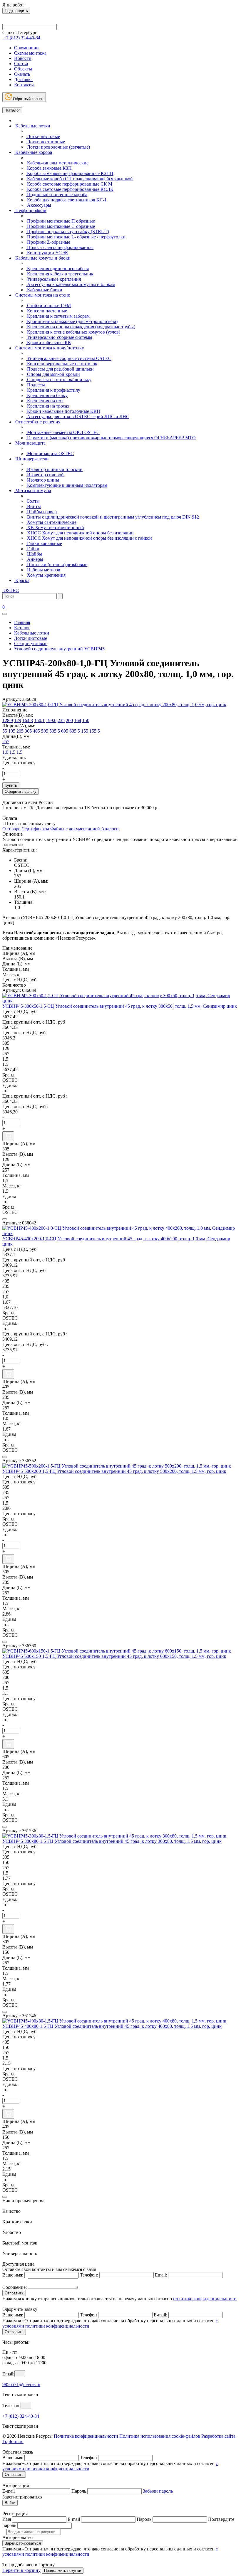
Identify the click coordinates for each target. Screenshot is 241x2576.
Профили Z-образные (48, 242)
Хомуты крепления (46, 575)
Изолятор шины (42, 480)
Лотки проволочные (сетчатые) (58, 147)
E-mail (9, 2491)
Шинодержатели (31, 459)
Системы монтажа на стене (42, 295)
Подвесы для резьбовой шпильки (60, 369)
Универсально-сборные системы (59, 337)
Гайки (33, 549)
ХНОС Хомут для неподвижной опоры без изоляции (80, 533)
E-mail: (160, 2315)
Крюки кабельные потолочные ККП (63, 411)
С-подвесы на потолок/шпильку (59, 380)
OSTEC (11, 590)
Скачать (22, 74)
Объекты (23, 69)
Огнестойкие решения (37, 422)
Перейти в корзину (21, 2570)
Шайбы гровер (41, 512)
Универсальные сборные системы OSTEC (69, 358)
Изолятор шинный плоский (54, 469)
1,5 (12, 752)
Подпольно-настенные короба (57, 195)
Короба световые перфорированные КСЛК (70, 189)
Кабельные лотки (32, 126)
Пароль (79, 2491)
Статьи (21, 64)
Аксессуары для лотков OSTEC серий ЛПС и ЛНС (78, 417)
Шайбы (34, 554)
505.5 (55, 731)
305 (28, 731)
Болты (33, 501)
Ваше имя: (13, 2275)
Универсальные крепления (53, 279)
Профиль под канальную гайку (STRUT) (67, 232)
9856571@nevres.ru (21, 2384)
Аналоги (110, 829)
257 (6, 742)
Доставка (23, 79)
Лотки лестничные (45, 142)
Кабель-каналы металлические (57, 163)
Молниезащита (30, 443)
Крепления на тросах (48, 406)
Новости (23, 58)
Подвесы (35, 385)
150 (86, 720)
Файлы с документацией (75, 829)
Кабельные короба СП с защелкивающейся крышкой (79, 179)
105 (12, 731)
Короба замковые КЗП (49, 168)
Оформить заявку (21, 791)
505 (45, 731)
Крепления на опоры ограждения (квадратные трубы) (81, 327)
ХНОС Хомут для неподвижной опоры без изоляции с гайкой (89, 538)
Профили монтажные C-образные (60, 226)
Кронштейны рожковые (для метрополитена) (72, 321)
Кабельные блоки (44, 290)
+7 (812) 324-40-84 (21, 2416)
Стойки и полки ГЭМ (48, 306)
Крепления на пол (45, 401)
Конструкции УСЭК (47, 253)
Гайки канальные (44, 543)
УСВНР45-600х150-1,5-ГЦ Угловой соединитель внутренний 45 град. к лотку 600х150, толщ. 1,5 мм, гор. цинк (114, 1656)
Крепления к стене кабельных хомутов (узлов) (73, 332)
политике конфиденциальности (205, 2299)
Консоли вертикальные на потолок (62, 364)
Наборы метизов (43, 570)
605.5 (75, 731)
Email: (161, 2275)
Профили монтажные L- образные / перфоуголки (76, 237)
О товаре (11, 829)
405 (36, 731)
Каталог (12, 110)
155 (85, 731)
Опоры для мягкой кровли (53, 374)
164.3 (28, 720)
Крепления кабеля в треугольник (60, 274)
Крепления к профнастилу (53, 390)
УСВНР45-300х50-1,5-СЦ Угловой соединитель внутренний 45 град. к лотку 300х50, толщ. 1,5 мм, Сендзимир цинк (120, 1006)
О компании (26, 48)
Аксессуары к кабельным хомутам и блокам (71, 284)
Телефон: (89, 2275)
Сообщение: (15, 2287)
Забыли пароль (158, 2491)
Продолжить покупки (63, 2571)
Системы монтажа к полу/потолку (49, 348)
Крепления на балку (47, 395)
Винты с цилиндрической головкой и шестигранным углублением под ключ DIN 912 (112, 517)
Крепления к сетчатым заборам (58, 316)
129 (18, 720)
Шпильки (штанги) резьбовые (57, 565)
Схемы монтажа (30, 53)
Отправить (14, 2293)
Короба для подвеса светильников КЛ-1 (66, 200)
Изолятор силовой (45, 475)
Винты (33, 506)
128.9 (8, 720)
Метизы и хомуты (33, 491)
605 (65, 731)
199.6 (51, 720)
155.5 (95, 731)
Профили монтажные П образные (60, 221)
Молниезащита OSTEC (50, 454)
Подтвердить (16, 11)
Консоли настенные (46, 311)
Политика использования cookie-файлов (160, 2436)
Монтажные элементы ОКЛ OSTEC (63, 432)
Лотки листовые (43, 136)
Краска (22, 580)
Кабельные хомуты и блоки (42, 258)
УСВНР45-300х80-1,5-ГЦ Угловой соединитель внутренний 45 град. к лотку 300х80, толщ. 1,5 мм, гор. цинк (112, 1841)
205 (20, 731)
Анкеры (35, 559)
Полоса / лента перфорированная (60, 247)
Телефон (88, 2315)
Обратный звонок (28, 99)
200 (69, 720)
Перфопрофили (30, 210)
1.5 (19, 752)
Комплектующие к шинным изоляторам (67, 485)
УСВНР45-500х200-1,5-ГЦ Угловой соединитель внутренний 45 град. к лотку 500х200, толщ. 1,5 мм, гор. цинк (114, 1471)
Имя (7, 2519)
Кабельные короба (33, 152)
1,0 (5, 752)
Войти (10, 2503)
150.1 (39, 720)
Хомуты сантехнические (51, 522)
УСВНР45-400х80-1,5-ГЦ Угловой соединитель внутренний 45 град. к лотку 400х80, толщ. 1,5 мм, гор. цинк (112, 2026)
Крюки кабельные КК (48, 343)
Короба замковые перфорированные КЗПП (70, 173)
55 (5, 731)
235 (61, 720)
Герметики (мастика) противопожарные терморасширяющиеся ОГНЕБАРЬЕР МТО (111, 438)
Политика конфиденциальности (86, 2436)
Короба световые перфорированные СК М (69, 184)
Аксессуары (39, 205)
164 (78, 720)
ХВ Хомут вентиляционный (55, 528)
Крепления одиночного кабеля (57, 269)
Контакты (24, 85)
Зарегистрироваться (23, 2543)
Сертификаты (35, 829)
